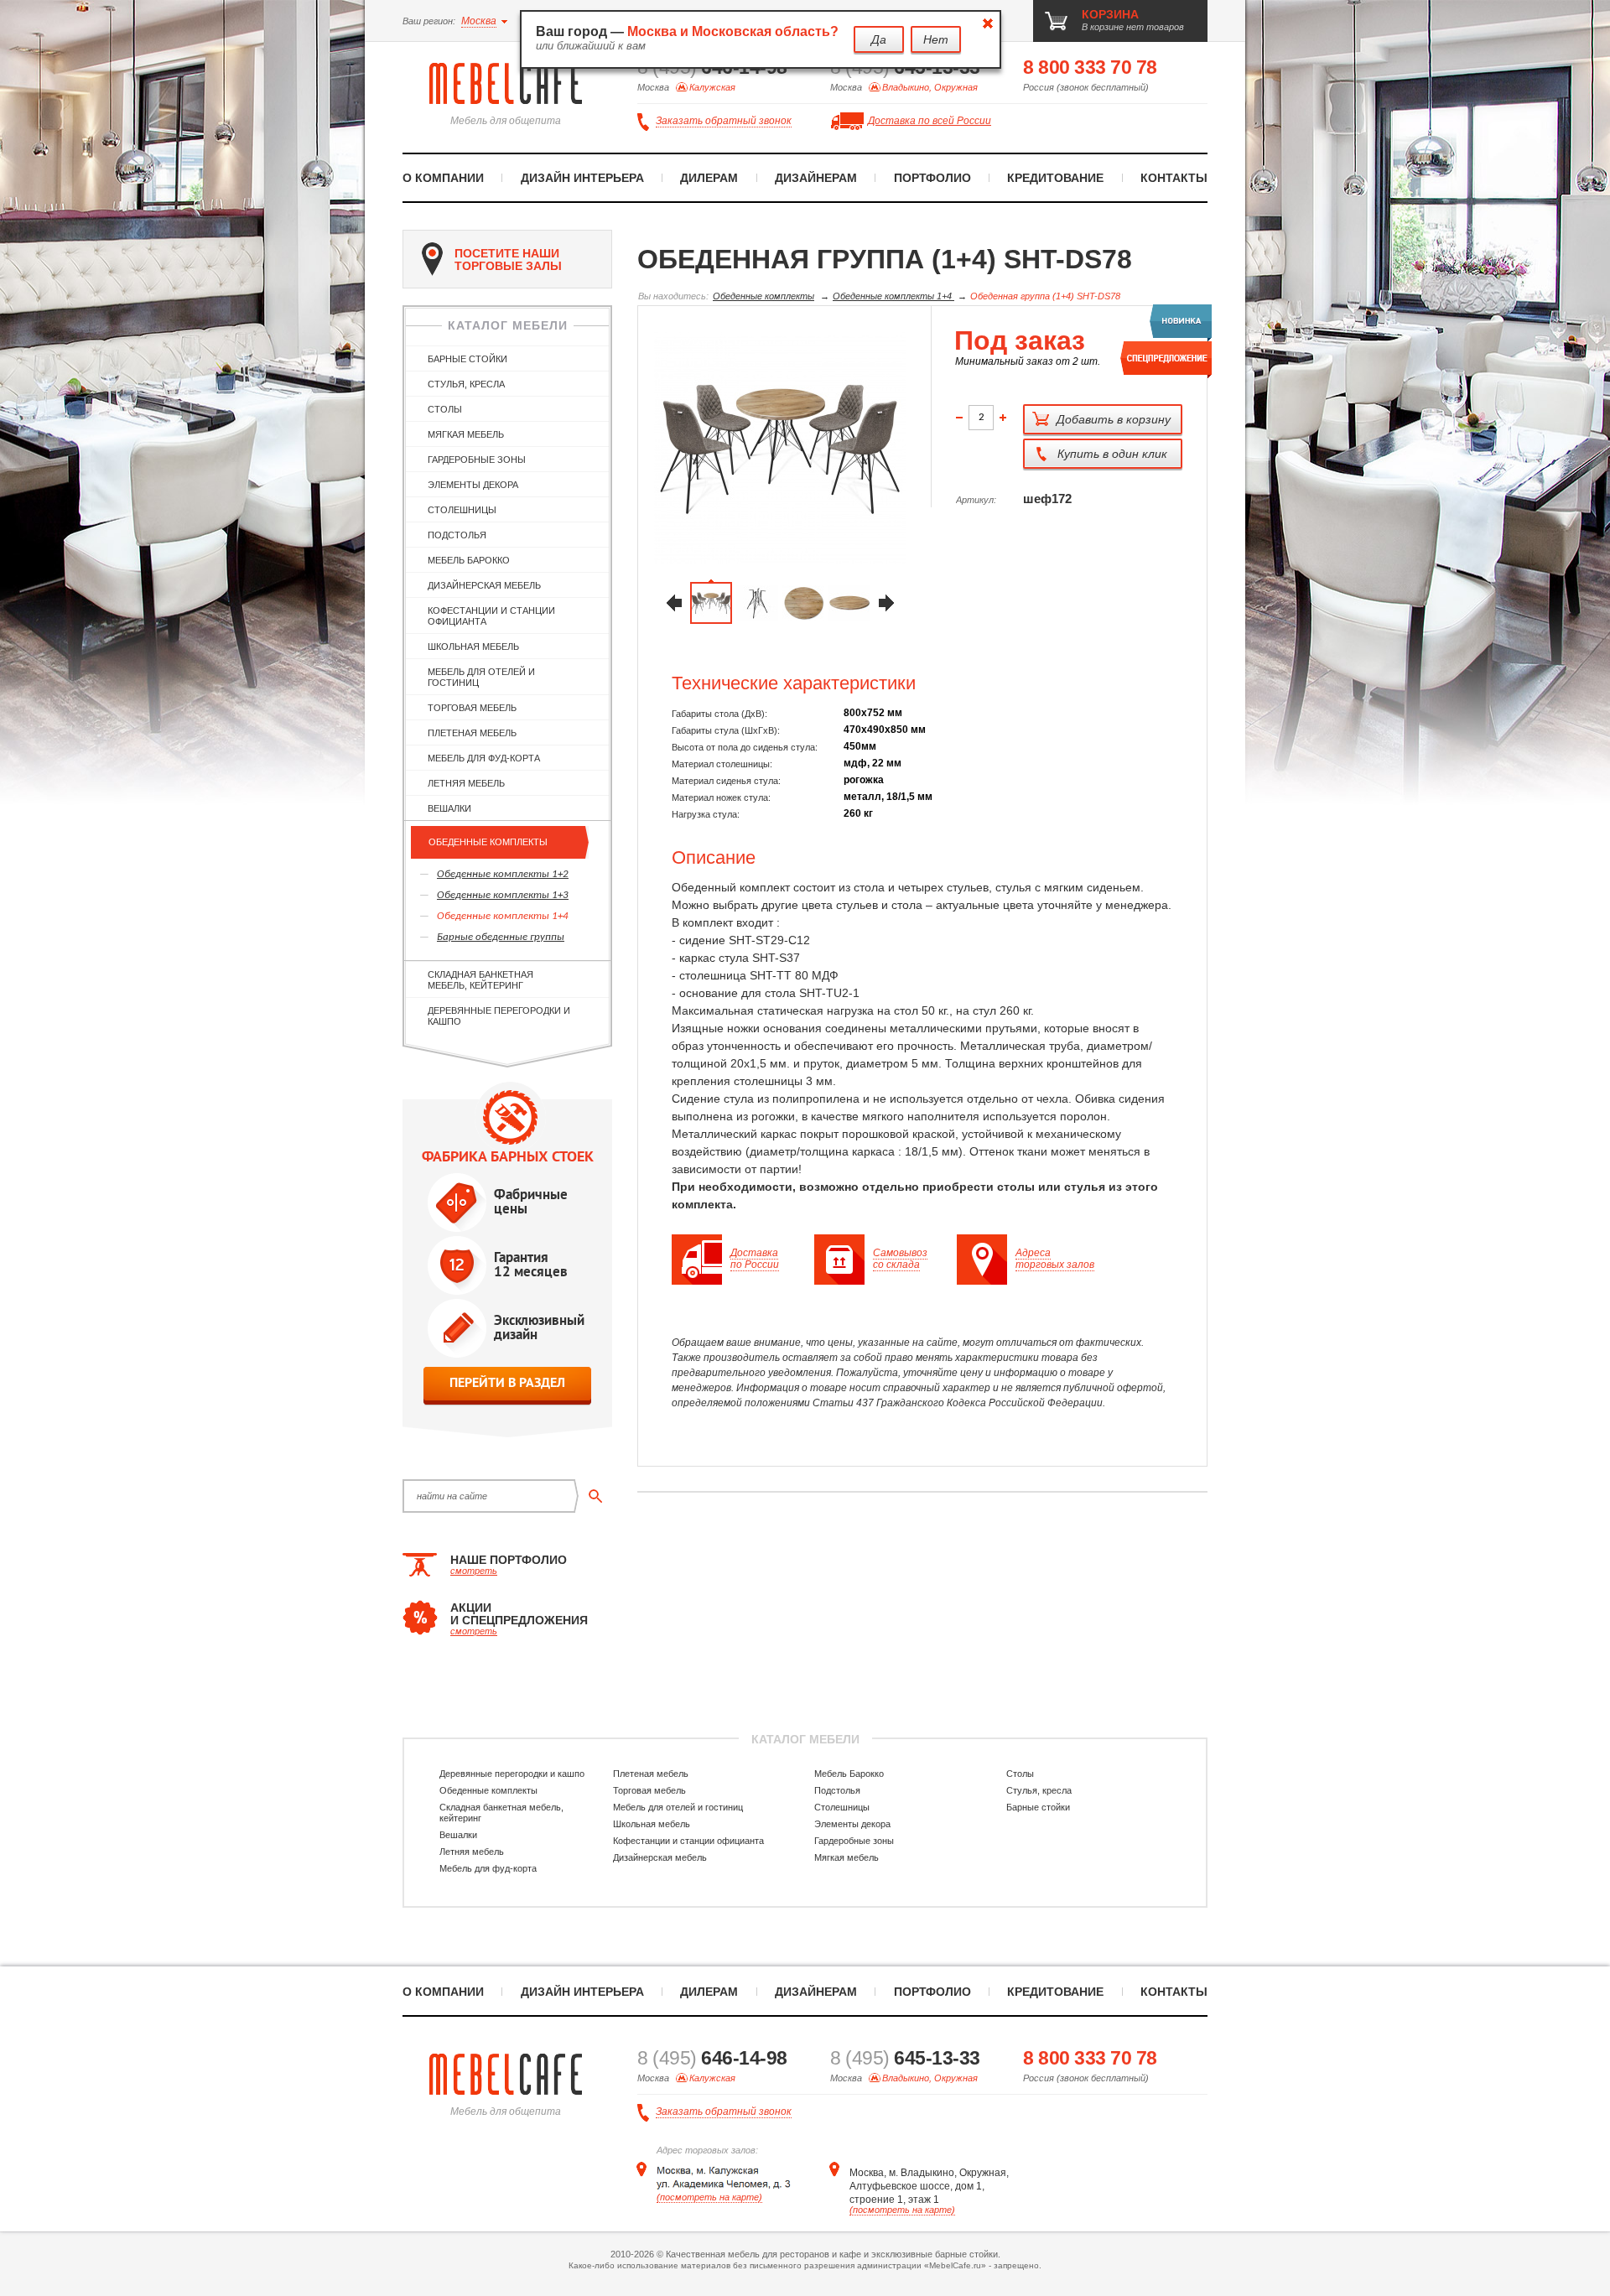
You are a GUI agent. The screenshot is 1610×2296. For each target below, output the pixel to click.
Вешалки (449, 808)
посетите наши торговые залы (508, 260)
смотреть (474, 1571)
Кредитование (1055, 178)
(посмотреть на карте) (709, 2197)
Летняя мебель (466, 783)
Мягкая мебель (466, 434)
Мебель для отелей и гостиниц (481, 677)
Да (879, 39)
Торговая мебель (472, 708)
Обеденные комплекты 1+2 (503, 874)
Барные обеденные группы (501, 937)
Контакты (1174, 178)
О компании (443, 178)
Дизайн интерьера (582, 178)
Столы (445, 409)
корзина (1110, 14)
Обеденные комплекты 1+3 (503, 895)
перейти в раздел (507, 1382)
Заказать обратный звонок (724, 121)
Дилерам (709, 178)
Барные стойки (467, 359)
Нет (936, 39)
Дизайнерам (816, 178)
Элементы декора (473, 485)
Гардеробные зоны (477, 460)
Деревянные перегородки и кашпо (499, 1016)
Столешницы (462, 510)
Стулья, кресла (466, 384)
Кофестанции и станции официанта (491, 616)
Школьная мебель (473, 647)
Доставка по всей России (930, 121)
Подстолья (457, 535)
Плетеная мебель (472, 733)
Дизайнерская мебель (484, 585)
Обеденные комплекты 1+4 (503, 916)
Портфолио (932, 178)
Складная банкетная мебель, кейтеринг (480, 980)
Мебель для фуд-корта (484, 758)
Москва (479, 21)
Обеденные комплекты (488, 842)
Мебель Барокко (469, 560)
